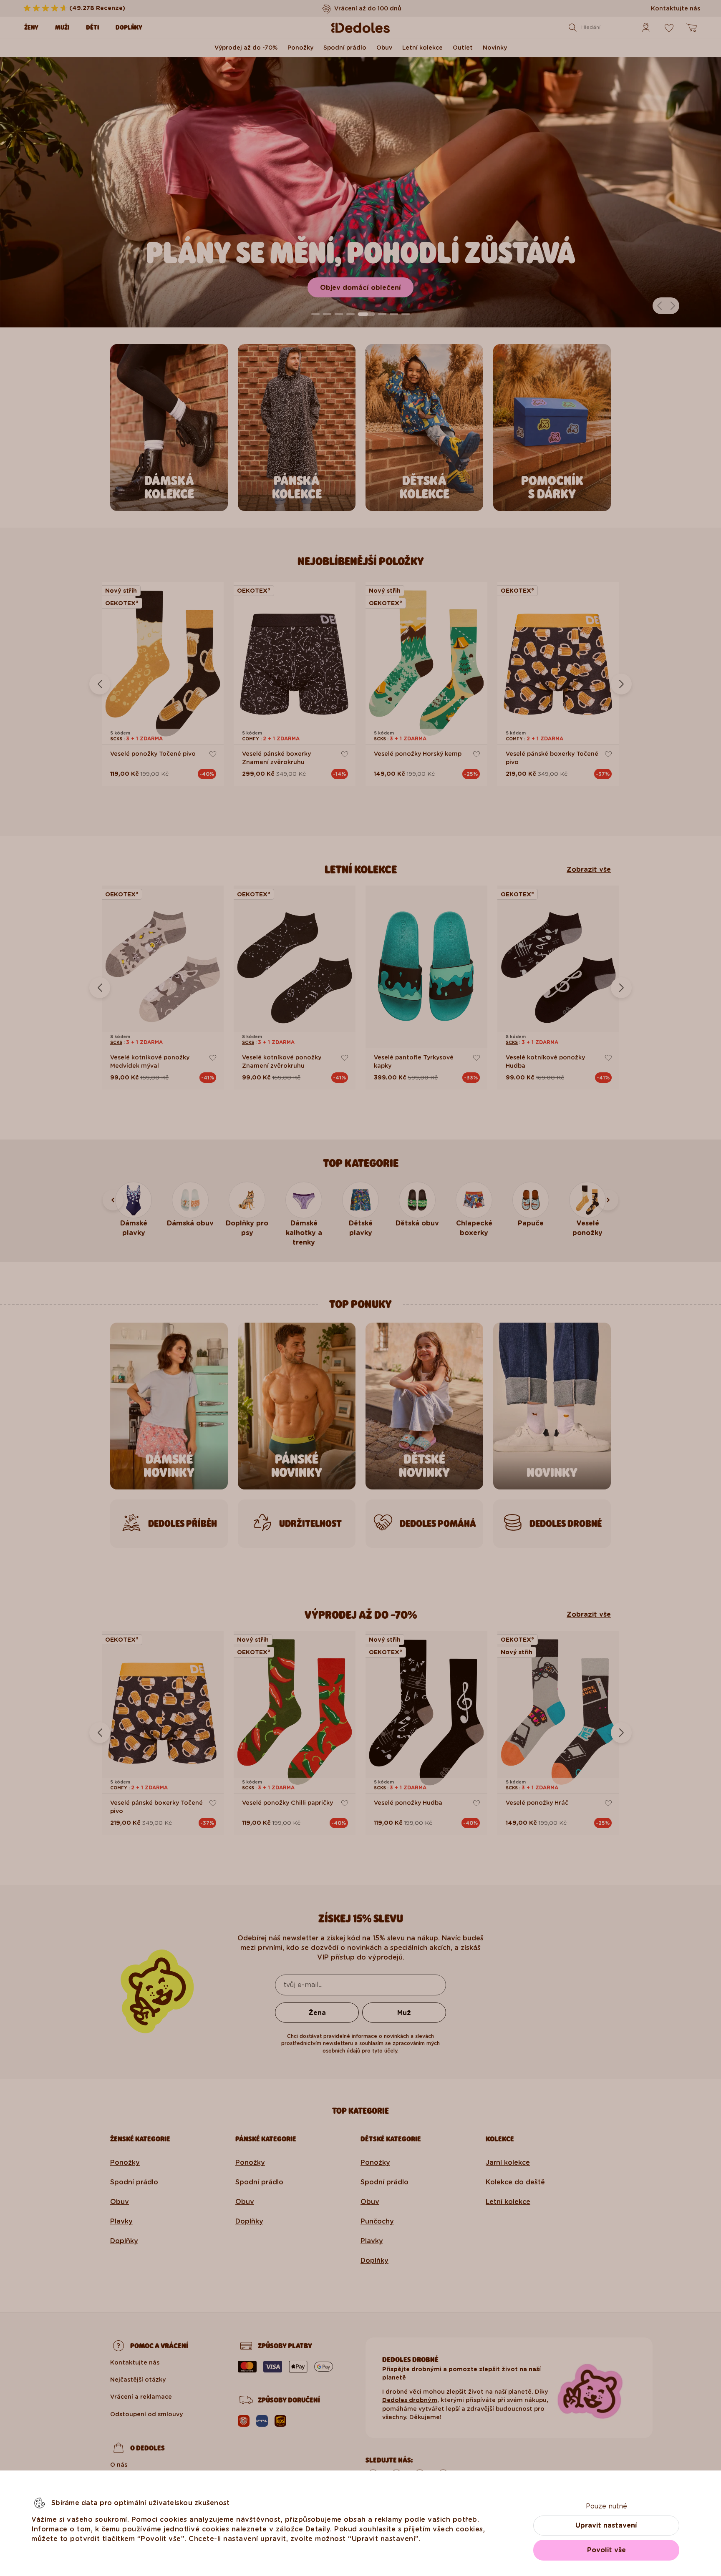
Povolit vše (606, 2550)
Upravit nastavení (606, 2525)
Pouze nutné (606, 2506)
